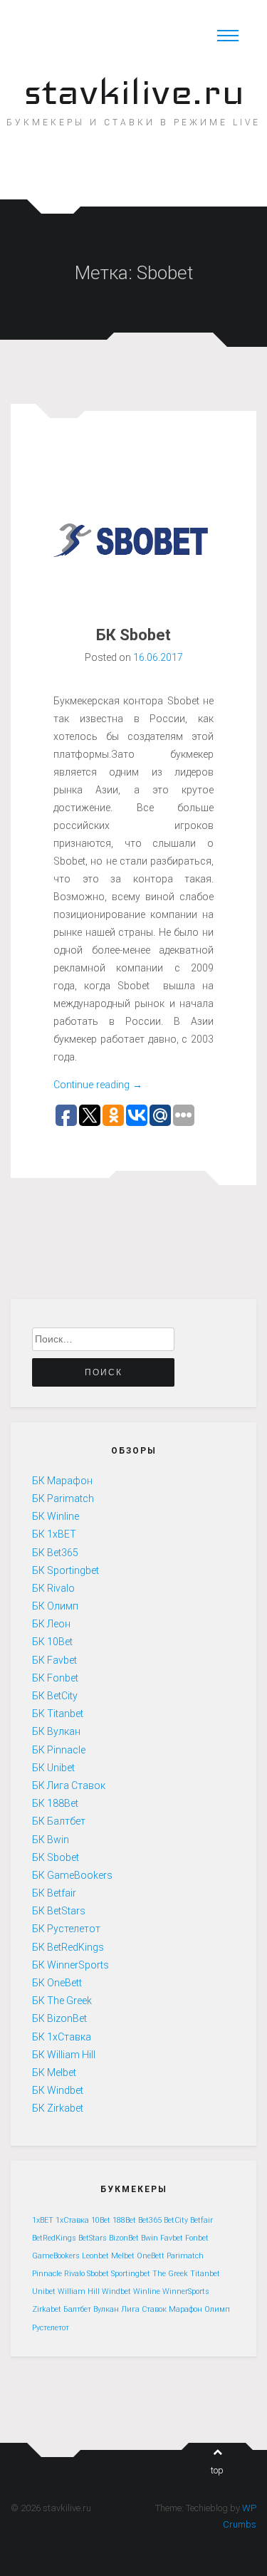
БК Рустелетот (66, 1929)
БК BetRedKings (68, 1947)
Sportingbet (131, 2274)
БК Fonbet (55, 1678)
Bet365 (150, 2220)
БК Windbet (58, 2090)
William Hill (79, 2291)
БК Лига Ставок (69, 1785)
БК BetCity (55, 1696)
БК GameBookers (72, 1875)
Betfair (201, 2220)
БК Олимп (55, 1606)
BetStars (93, 2238)
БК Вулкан (56, 1731)
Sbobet (98, 2274)
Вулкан (106, 2309)
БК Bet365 (55, 1553)
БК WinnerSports (70, 1965)
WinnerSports (186, 2291)
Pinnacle (47, 2274)
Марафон (185, 2309)
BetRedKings (54, 2238)
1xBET (43, 2220)
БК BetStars (59, 1911)
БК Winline (56, 1516)
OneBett (151, 2256)
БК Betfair (54, 1893)
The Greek (170, 2274)
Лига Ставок (144, 2309)
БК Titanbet (58, 1714)
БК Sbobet (133, 635)
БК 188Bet (55, 1803)
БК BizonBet (59, 2018)
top (217, 2470)
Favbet (172, 2238)
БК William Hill (64, 2055)
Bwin (150, 2238)
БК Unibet (53, 1768)
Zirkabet (47, 2309)
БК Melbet (54, 2072)
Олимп (217, 2309)
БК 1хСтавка (62, 2037)
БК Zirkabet (58, 2108)
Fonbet (197, 2238)
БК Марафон (62, 1481)
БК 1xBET (54, 1534)
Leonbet (95, 2256)
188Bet (124, 2220)
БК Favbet (54, 1660)
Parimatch (185, 2256)
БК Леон (51, 1624)
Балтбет (77, 2309)
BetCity (176, 2220)
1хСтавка (72, 2220)
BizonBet (124, 2238)
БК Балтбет (59, 1821)
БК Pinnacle (59, 1750)
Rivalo (74, 2274)
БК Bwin (51, 1840)
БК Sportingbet (66, 1570)
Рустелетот (51, 2328)
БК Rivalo (53, 1588)
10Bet (101, 2220)
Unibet (44, 2291)
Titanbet (205, 2274)
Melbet (123, 2256)
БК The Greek (62, 2001)
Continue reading (98, 1085)
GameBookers (56, 2256)
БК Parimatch (63, 1498)
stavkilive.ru (134, 92)
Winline (147, 2291)
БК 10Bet (52, 1642)
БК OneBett (57, 1983)
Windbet (116, 2291)
